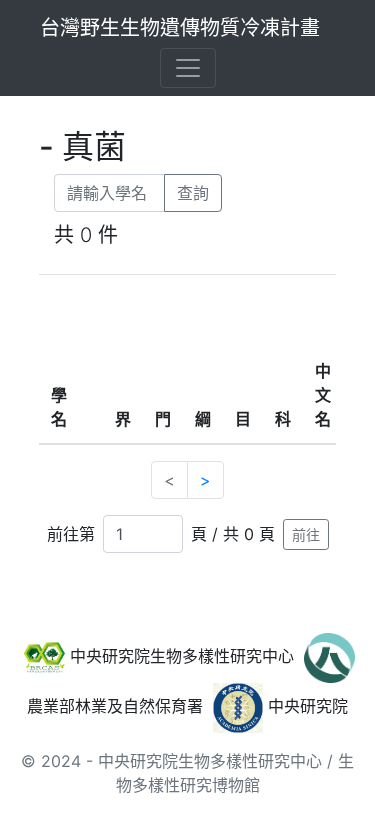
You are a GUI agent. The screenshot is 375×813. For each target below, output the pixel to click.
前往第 (71, 534)
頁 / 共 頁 (233, 534)
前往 (306, 534)
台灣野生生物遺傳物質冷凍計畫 (180, 28)
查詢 (193, 193)
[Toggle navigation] (188, 68)
